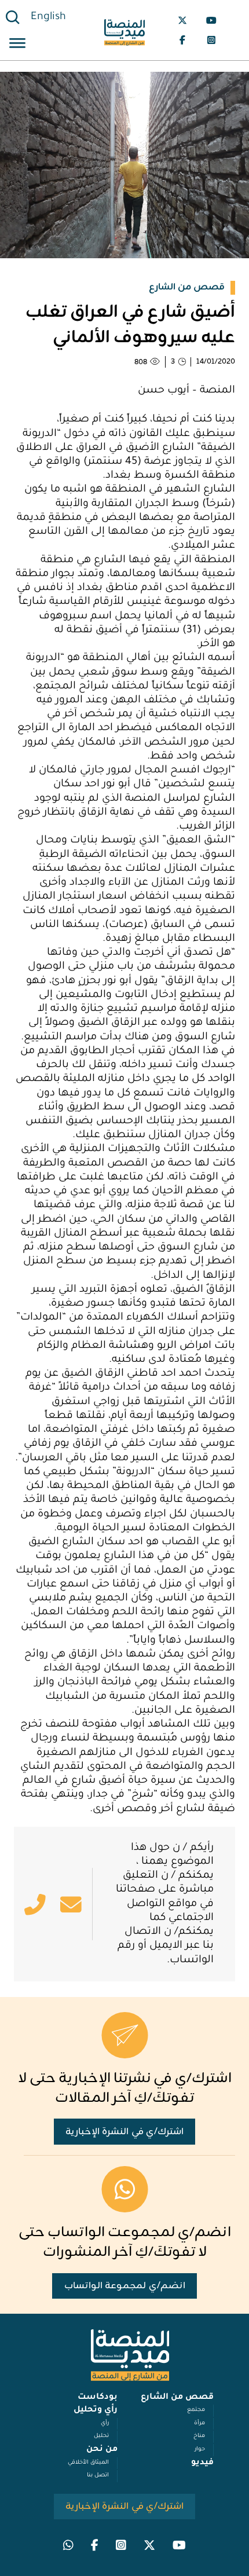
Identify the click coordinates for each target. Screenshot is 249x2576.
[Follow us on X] (182, 20)
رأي (105, 2423)
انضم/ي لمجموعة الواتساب (125, 2286)
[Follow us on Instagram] (211, 40)
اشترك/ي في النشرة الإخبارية (125, 2132)
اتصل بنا (98, 2476)
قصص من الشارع (177, 2398)
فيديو (202, 2463)
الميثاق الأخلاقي (88, 2463)
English (48, 17)
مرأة (199, 2423)
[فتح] (17, 45)
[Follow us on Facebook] (182, 40)
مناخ (199, 2436)
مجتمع (196, 2410)
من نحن (102, 2450)
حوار (200, 2449)
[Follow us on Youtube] (211, 20)
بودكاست (98, 2398)
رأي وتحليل (96, 2410)
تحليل (101, 2436)
